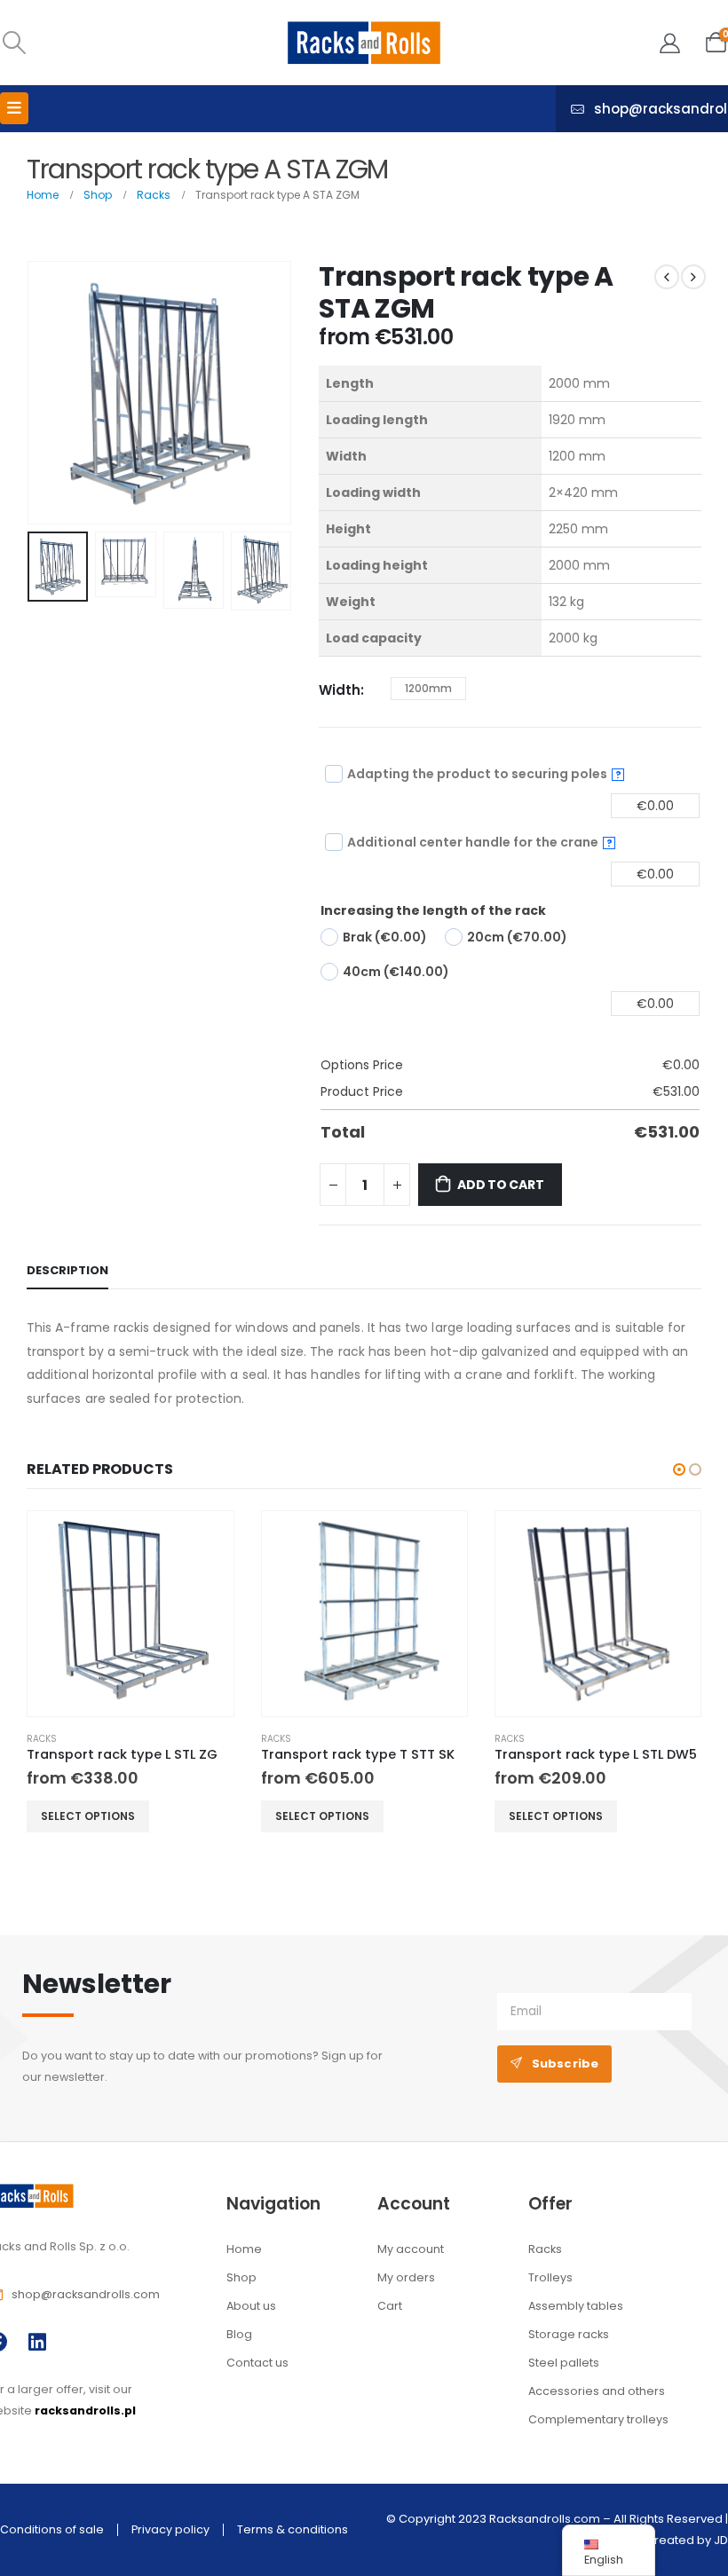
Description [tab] (67, 1270)
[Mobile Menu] (14, 108)
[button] (679, 1469)
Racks (42, 1739)
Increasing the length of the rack (433, 910)
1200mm (428, 688)
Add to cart (501, 1185)
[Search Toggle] (14, 43)
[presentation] (49, 392)
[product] (130, 1614)
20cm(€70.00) (517, 937)
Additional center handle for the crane (480, 842)
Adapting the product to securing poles (484, 774)
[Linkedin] (37, 2342)
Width (340, 690)
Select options (88, 1816)
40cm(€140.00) (396, 972)
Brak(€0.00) (385, 937)
